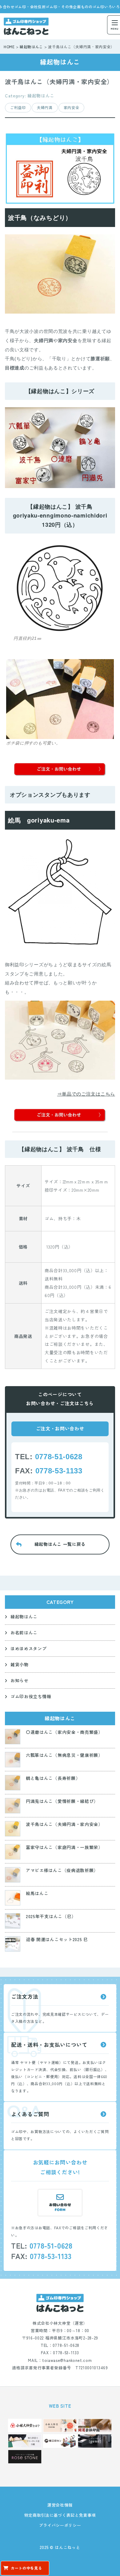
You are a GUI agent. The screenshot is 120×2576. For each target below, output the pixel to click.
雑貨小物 (20, 1664)
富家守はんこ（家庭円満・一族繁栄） (64, 1847)
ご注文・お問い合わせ (60, 1428)
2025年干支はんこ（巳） (51, 1916)
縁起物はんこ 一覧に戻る (60, 1544)
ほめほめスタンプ (29, 1648)
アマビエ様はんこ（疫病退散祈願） (62, 1870)
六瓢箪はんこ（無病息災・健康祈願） (64, 1755)
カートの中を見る (26, 2568)
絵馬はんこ (37, 1893)
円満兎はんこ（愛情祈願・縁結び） (62, 1801)
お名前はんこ (24, 1632)
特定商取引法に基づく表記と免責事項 (60, 2515)
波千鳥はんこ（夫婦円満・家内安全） (64, 1824)
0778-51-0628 (59, 1457)
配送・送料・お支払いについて (49, 2044)
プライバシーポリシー (60, 2525)
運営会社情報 (60, 2505)
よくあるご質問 (30, 2114)
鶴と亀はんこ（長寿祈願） (53, 1778)
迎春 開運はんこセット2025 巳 (57, 1939)
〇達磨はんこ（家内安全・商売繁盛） (64, 1732)
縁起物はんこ (24, 1616)
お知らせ (20, 1680)
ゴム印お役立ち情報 (31, 1696)
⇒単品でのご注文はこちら (86, 1094)
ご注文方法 (25, 1996)
